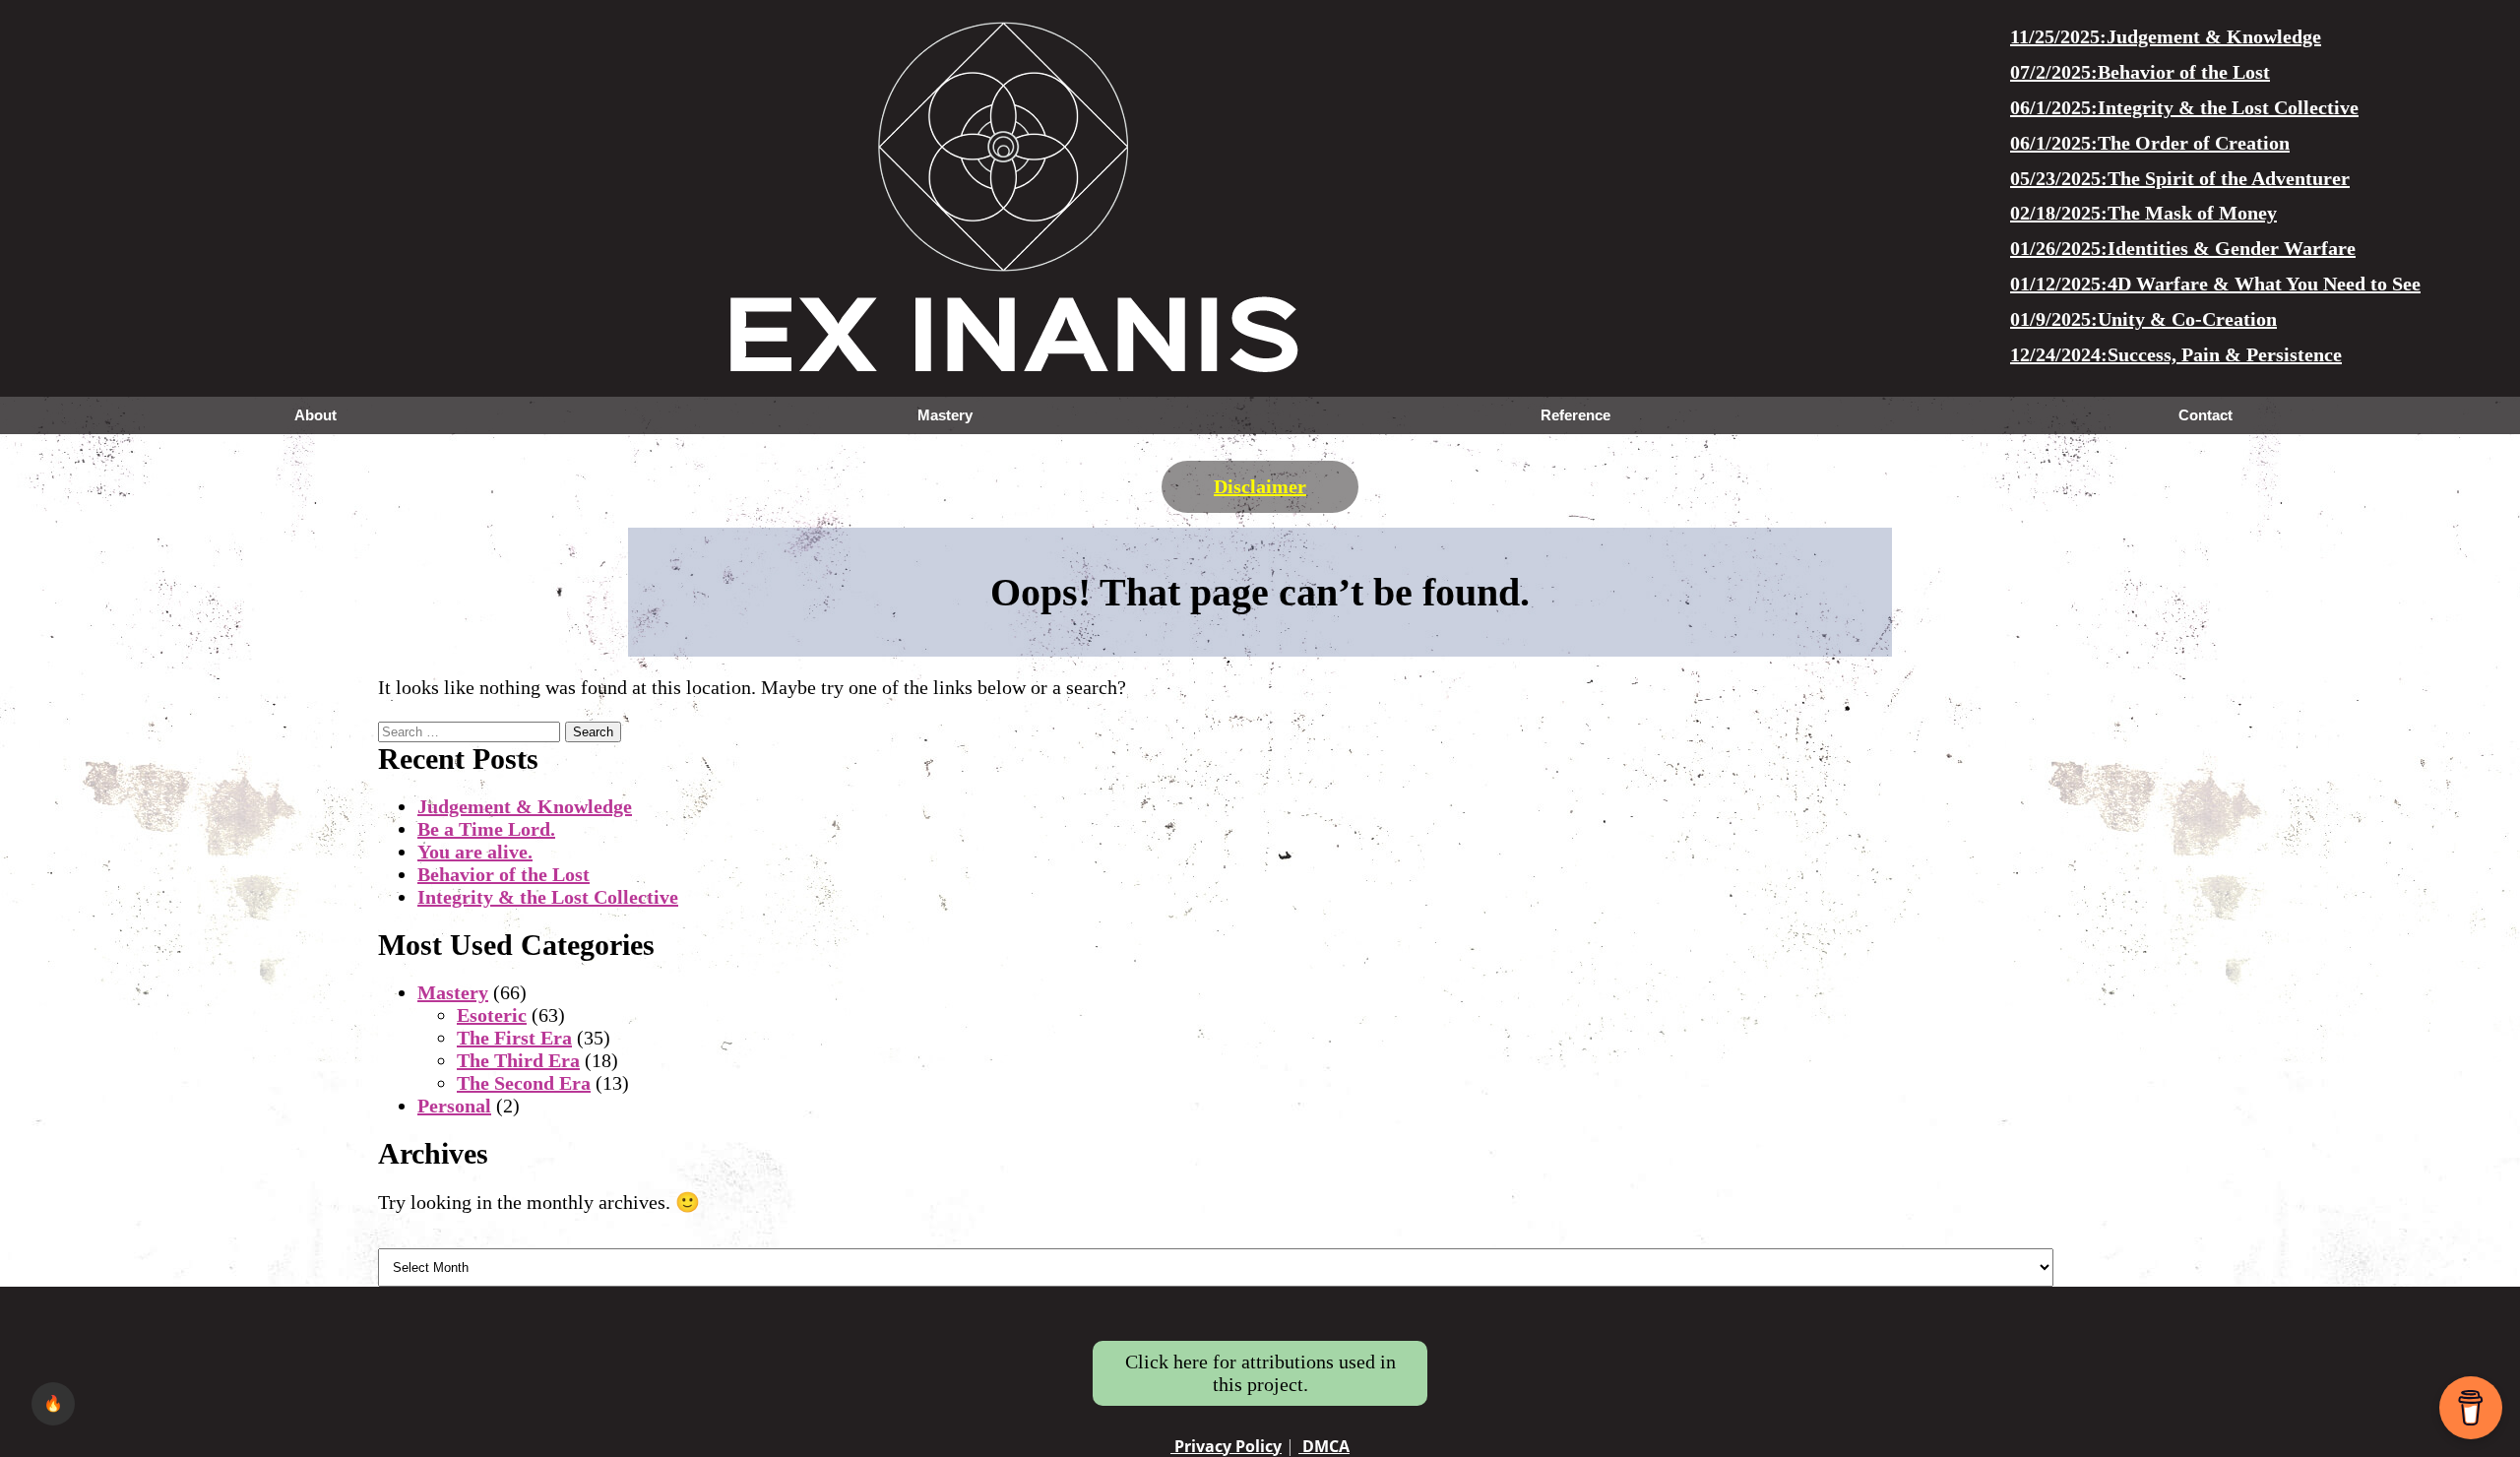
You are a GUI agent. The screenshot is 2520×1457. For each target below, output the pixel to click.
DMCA (1324, 1446)
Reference (1575, 415)
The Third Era (518, 1060)
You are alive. (475, 852)
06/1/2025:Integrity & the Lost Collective (2184, 107)
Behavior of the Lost (504, 874)
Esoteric (492, 1015)
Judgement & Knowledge (525, 806)
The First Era (514, 1038)
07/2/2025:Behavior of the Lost (2140, 72)
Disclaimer (1260, 486)
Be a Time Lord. (486, 829)
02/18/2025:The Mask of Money (2143, 213)
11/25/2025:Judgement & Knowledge (2166, 36)
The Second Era (524, 1083)
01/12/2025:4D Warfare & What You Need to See (2215, 284)
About (315, 415)
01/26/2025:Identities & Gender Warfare (2183, 248)
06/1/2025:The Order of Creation (2150, 143)
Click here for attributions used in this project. (1260, 1373)
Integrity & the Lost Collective (548, 897)
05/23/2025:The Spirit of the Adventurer (2180, 178)
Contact (2205, 415)
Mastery (945, 415)
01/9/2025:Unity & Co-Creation (2143, 319)
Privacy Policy (1226, 1446)
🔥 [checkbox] (53, 1403)
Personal (454, 1106)
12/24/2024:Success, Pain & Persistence (2176, 354)
